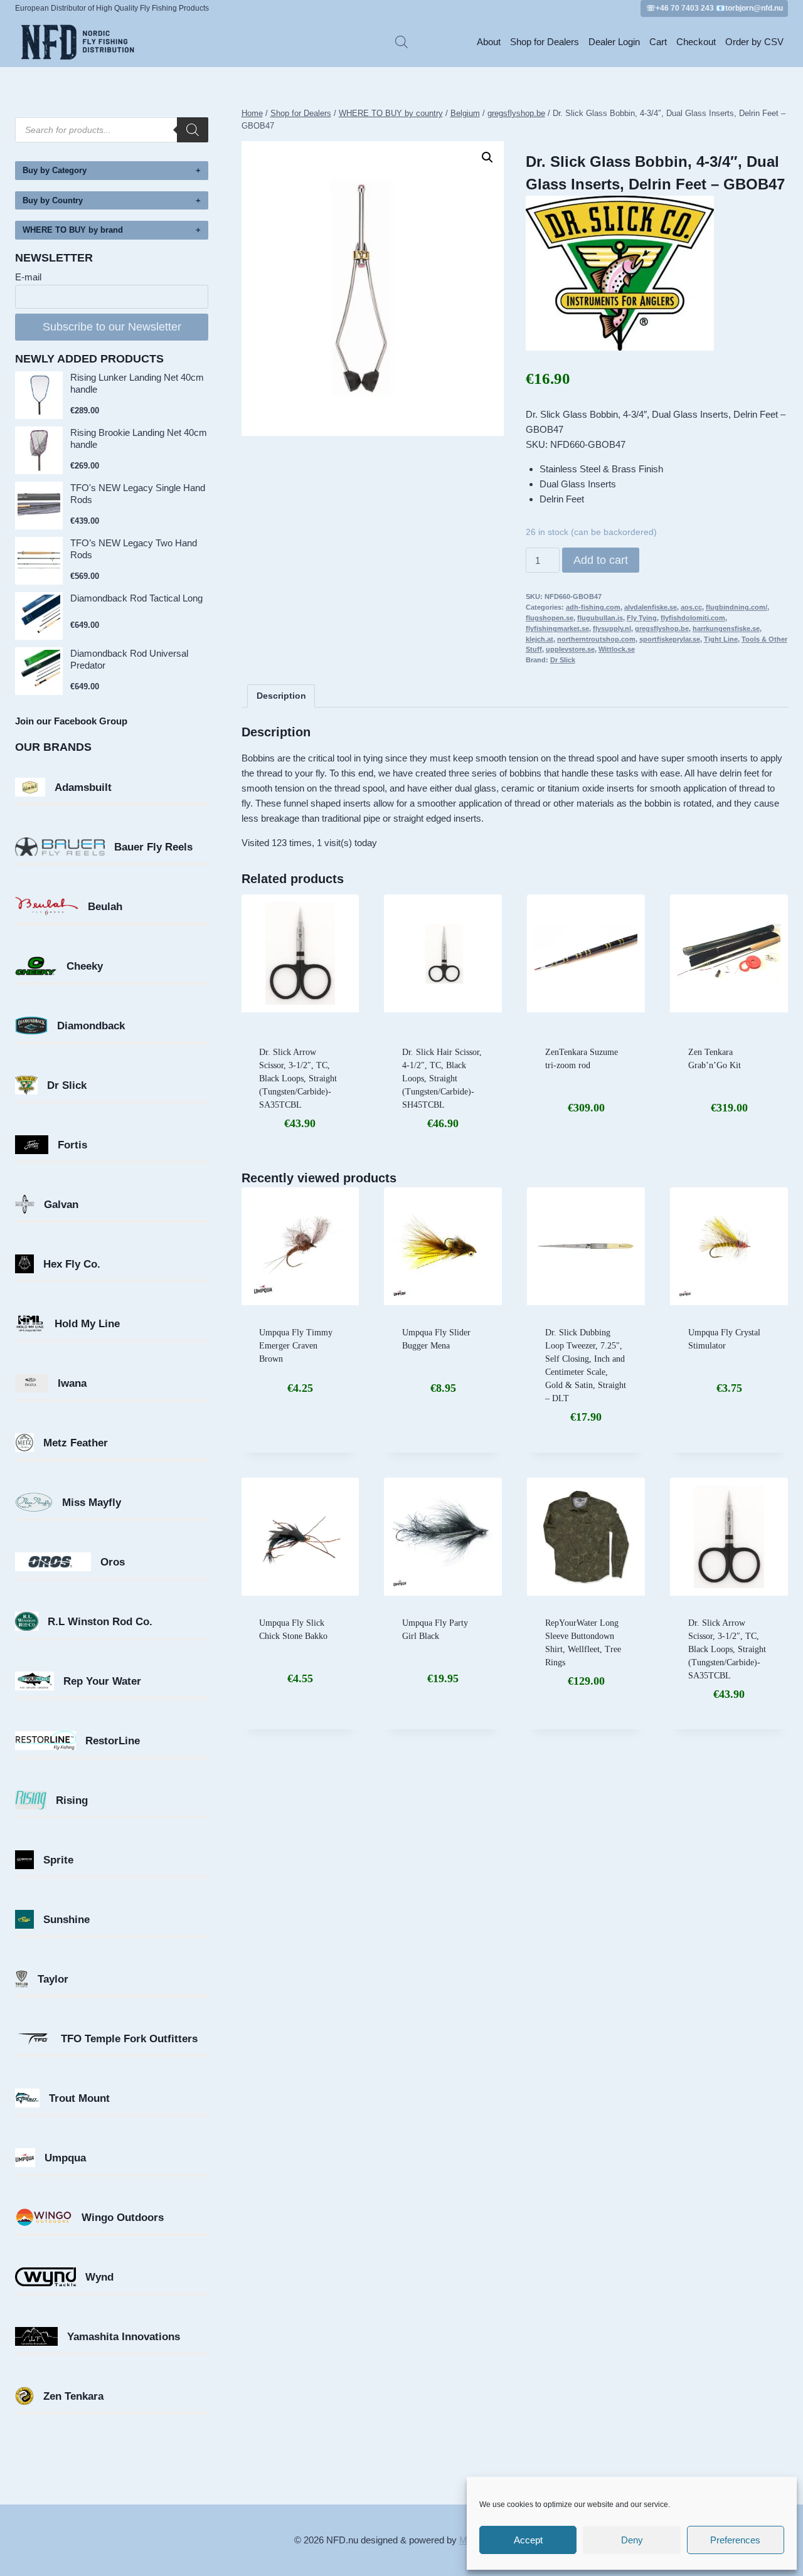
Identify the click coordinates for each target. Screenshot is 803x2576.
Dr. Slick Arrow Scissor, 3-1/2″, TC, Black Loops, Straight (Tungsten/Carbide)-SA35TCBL (298, 1079)
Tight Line (721, 639)
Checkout (696, 42)
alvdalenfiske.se (651, 607)
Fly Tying (642, 618)
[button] (487, 157)
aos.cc (691, 607)
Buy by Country (53, 200)
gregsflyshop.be (662, 628)
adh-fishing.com (593, 607)
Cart (658, 42)
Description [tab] (281, 696)
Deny (632, 2540)
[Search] (193, 130)
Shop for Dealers (545, 42)
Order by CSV (754, 42)
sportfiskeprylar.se (670, 639)
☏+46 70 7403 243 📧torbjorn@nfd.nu (715, 8)
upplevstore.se (570, 649)
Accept (528, 2540)
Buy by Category (55, 170)
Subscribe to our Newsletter (112, 327)
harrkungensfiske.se (726, 628)
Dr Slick (563, 660)
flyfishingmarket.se (557, 628)
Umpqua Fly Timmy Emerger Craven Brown (296, 1346)
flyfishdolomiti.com (693, 618)
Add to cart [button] (586, 1150)
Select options (443, 1421)
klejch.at (540, 639)
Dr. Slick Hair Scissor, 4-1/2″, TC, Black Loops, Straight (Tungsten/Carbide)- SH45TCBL (442, 1079)
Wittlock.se (617, 649)
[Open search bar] (401, 42)
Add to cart (601, 560)
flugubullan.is (600, 618)
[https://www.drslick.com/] (657, 273)
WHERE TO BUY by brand (73, 230)
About (489, 42)
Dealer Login (614, 42)
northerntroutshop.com (596, 639)
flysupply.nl (612, 628)
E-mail (28, 277)
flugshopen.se (550, 618)
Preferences (735, 2540)
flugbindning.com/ (737, 607)
